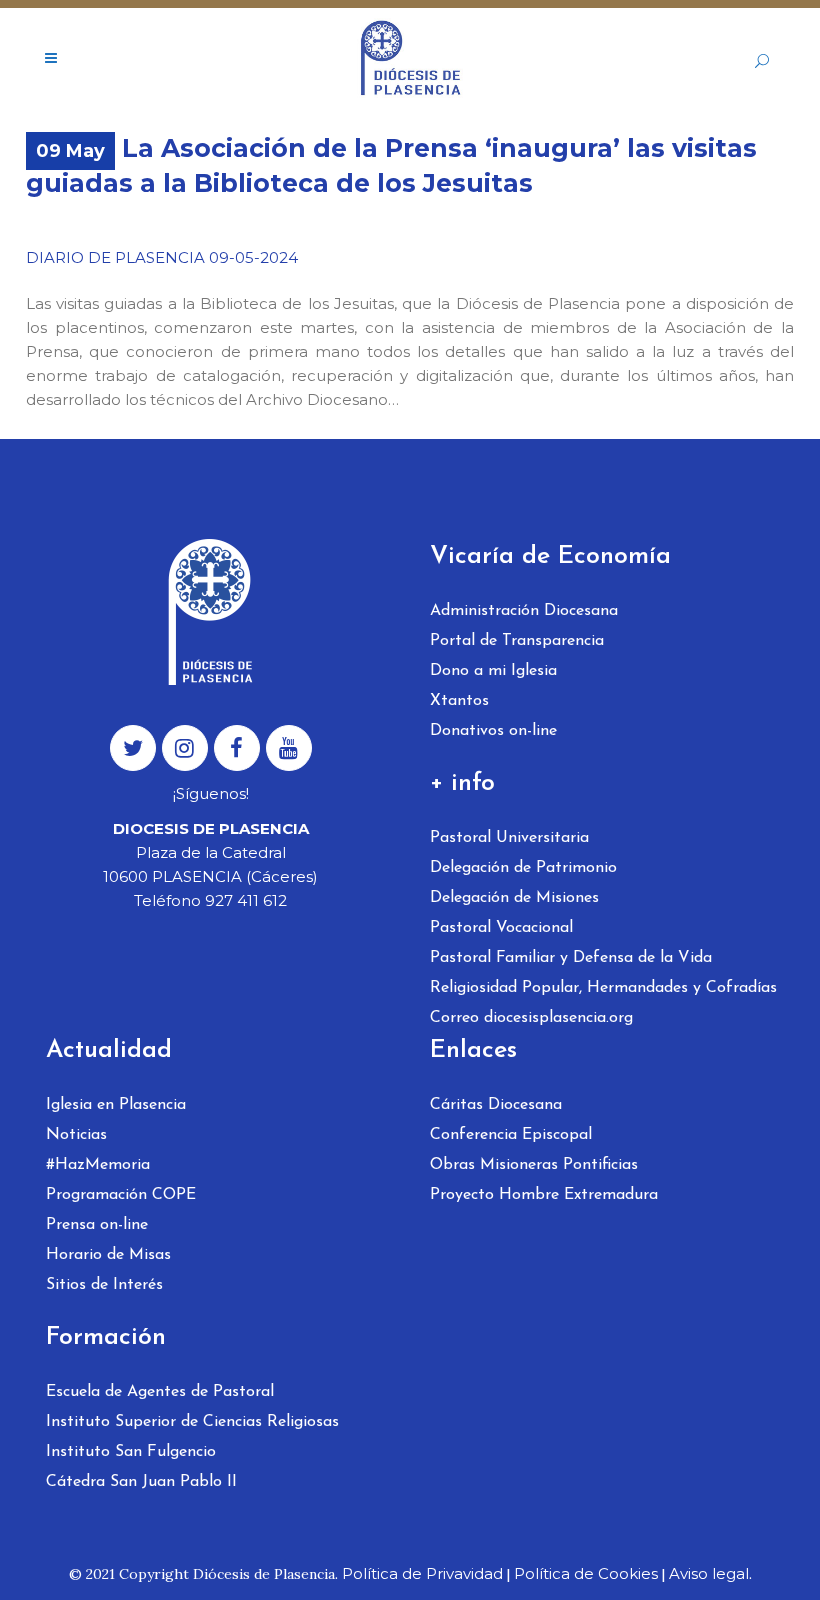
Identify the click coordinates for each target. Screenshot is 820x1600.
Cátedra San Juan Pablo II (141, 1482)
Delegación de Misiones (514, 898)
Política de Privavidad (422, 1573)
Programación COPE (121, 1195)
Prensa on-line (97, 1225)
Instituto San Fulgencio (131, 1452)
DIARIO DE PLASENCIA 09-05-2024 (162, 257)
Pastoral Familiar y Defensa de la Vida (571, 958)
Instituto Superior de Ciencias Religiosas (192, 1422)
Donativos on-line (493, 731)
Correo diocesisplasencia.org (531, 1018)
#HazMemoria (98, 1165)
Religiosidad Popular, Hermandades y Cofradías (603, 988)
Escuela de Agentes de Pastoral (160, 1392)
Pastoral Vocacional (501, 928)
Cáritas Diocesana (496, 1105)
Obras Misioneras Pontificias (534, 1165)
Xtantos (459, 701)
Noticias (76, 1135)
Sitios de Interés (104, 1285)
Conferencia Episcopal (511, 1135)
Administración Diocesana (524, 611)
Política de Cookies (586, 1573)
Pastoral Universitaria (509, 838)
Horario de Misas (108, 1255)
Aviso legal (709, 1573)
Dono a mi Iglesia (493, 671)
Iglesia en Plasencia (116, 1105)
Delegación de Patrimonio (523, 868)
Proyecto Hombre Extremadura (544, 1195)
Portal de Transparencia (517, 641)
